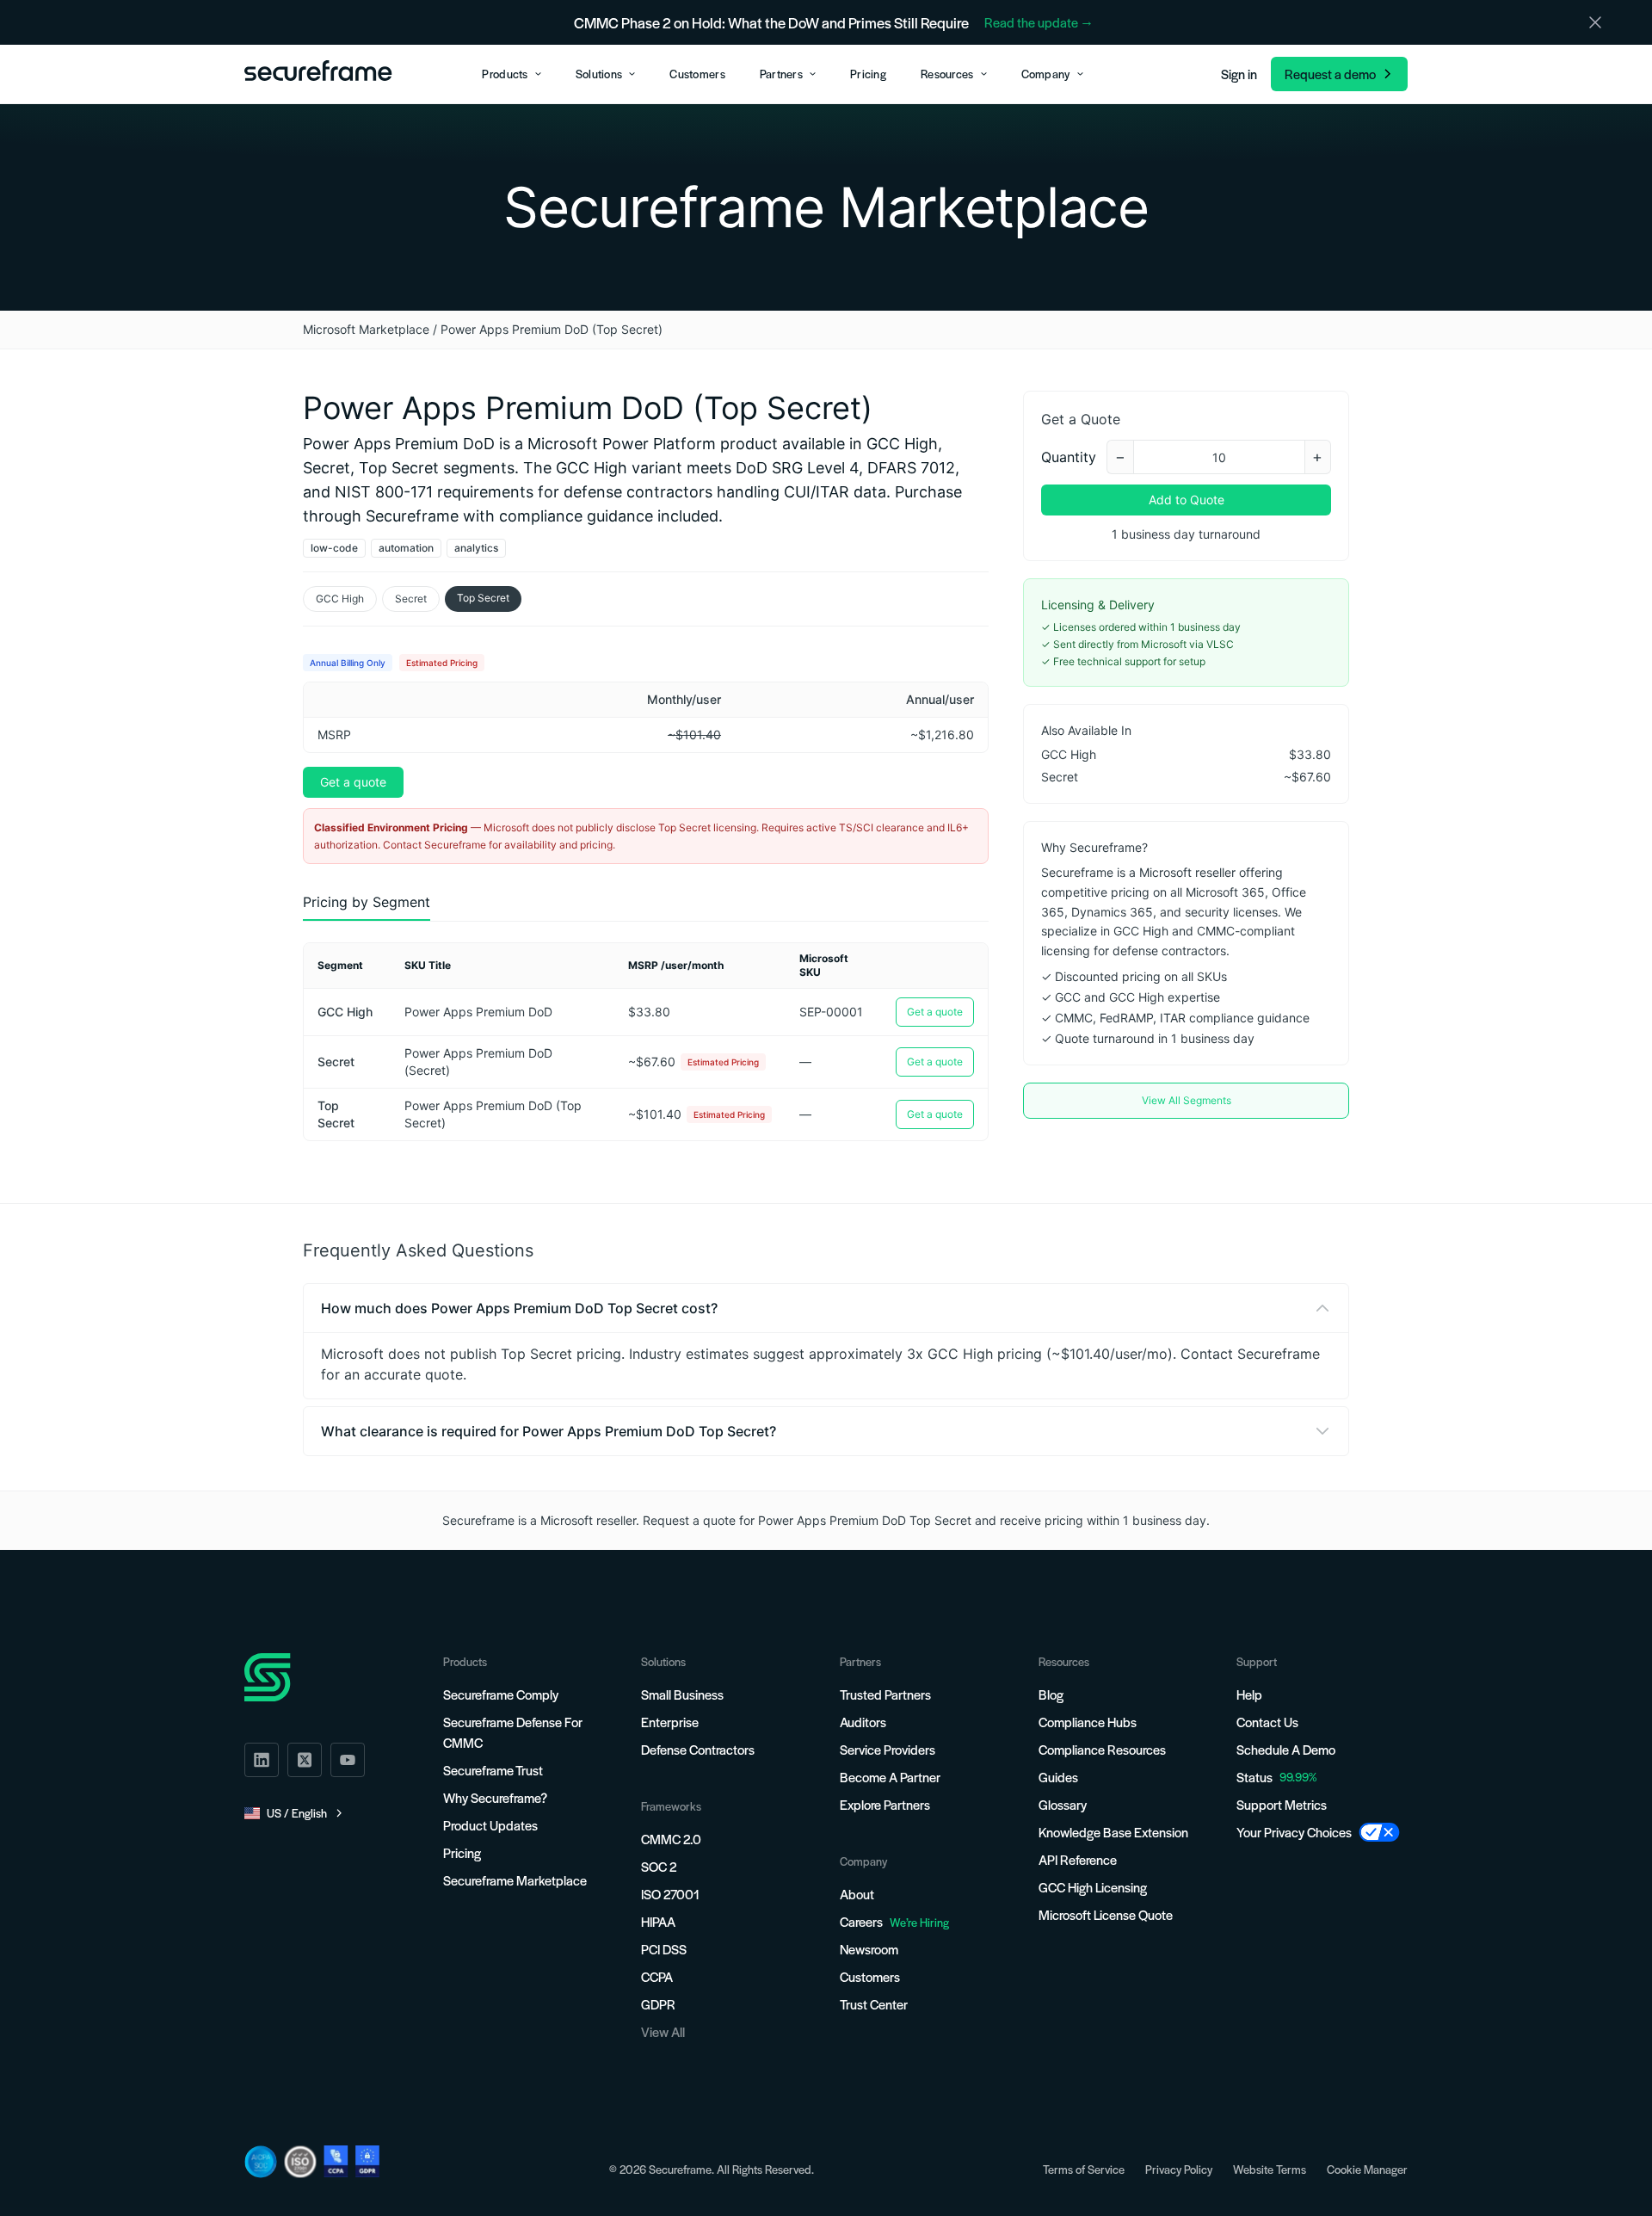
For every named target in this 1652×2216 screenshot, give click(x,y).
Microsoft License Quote (1106, 1914)
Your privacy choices (1294, 1832)
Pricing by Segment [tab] (367, 902)
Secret (411, 599)
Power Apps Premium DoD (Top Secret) (493, 1114)
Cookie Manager (1367, 2169)
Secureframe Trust (493, 1770)
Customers (870, 1976)
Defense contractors (698, 1749)
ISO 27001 (670, 1894)
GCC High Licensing (1093, 1887)
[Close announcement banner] (1595, 22)
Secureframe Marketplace (515, 1880)
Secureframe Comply (501, 1694)
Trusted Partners (885, 1694)
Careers (894, 1921)
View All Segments (1187, 1100)
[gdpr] (367, 2161)
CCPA (657, 1976)
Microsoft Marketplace (366, 329)
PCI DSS (664, 1949)
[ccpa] (336, 2161)
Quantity (1069, 457)
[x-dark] (305, 1760)
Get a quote (353, 782)
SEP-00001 (831, 1012)
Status (1254, 1777)
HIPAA (658, 1921)
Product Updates (490, 1825)
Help (1249, 1694)
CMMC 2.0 (671, 1839)
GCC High (340, 599)
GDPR (658, 2004)
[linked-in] (262, 1760)
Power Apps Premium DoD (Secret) (478, 1062)
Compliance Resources (1102, 1749)
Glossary (1063, 1804)
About (857, 1894)
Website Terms (1270, 2169)
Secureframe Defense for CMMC (513, 1732)
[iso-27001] (300, 2162)
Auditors (863, 1722)
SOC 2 (659, 1866)
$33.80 (649, 1012)
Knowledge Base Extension (1113, 1832)
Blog (1051, 1694)
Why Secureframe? (495, 1797)
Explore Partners (885, 1804)
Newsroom (869, 1949)
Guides (1058, 1777)
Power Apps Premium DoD (478, 1012)
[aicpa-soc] (261, 2162)
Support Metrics (1282, 1804)
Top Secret (483, 598)
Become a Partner (890, 1777)
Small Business (682, 1694)
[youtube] (348, 1760)
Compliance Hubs (1088, 1722)
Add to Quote (1187, 500)
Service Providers (888, 1749)
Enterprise (670, 1722)
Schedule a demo (1286, 1749)
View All (663, 2031)
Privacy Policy (1179, 2169)
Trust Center (874, 2004)
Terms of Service (1084, 2169)
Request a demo (1330, 74)
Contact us (1267, 1722)
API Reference (1078, 1859)
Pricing (462, 1852)
